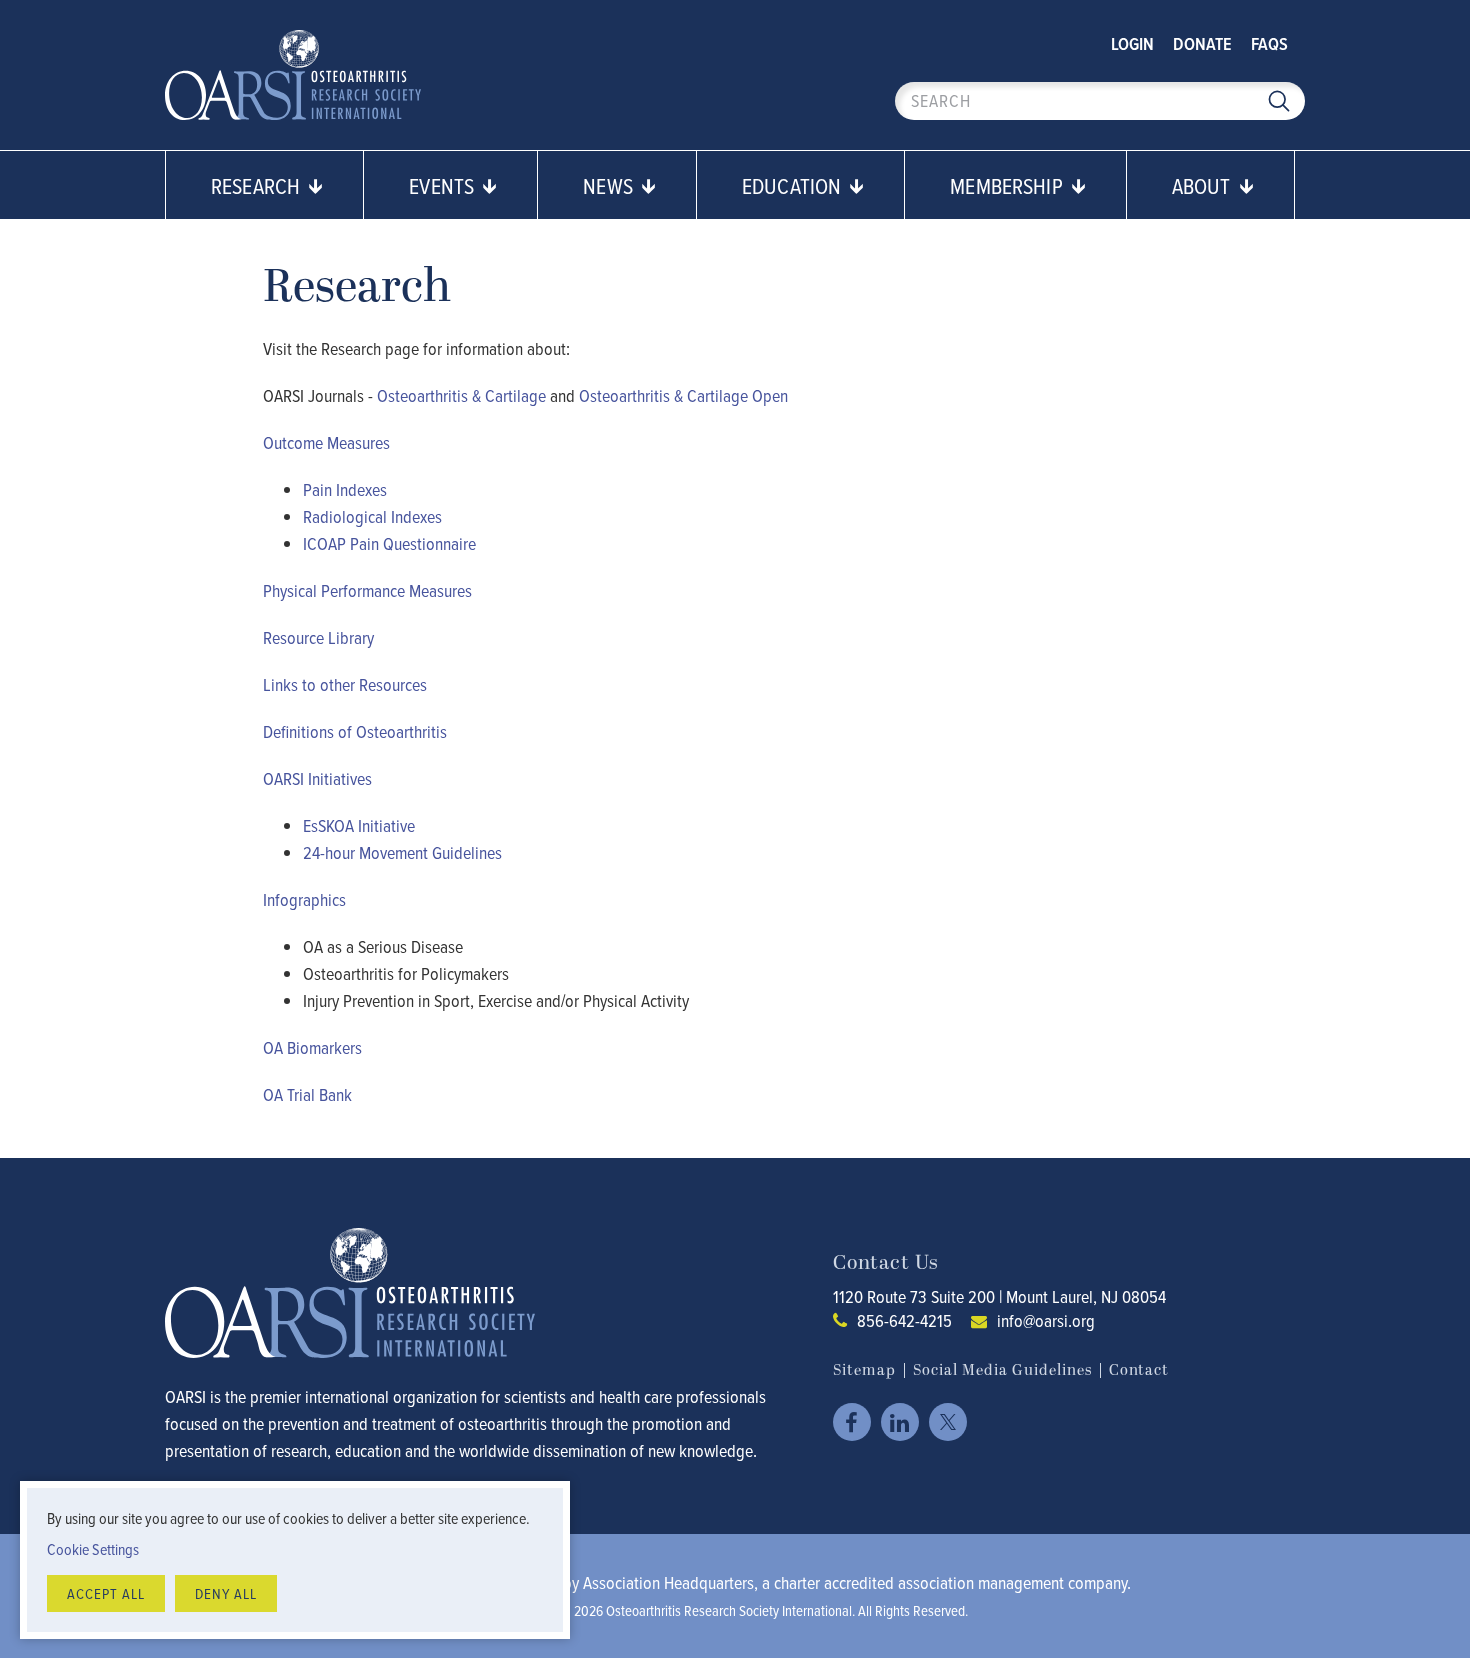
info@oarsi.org (1046, 1320)
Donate (1202, 43)
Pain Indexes (345, 489)
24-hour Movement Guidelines (402, 852)
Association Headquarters (668, 1582)
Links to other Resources (345, 684)
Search (1279, 101)
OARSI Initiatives (317, 778)
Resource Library (318, 637)
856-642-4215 (904, 1320)
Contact (1139, 1370)
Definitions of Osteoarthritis (355, 731)
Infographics (304, 899)
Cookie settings (93, 1549)
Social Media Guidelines (1002, 1370)
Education (794, 185)
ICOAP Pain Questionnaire (389, 543)
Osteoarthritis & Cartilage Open (683, 395)
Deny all (226, 1593)
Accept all (106, 1593)
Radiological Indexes (372, 516)
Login (1132, 43)
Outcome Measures (326, 442)
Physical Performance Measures (367, 590)
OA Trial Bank (307, 1094)
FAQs (1269, 43)
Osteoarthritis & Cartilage (461, 395)
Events (444, 185)
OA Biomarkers (312, 1047)
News (610, 185)
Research (258, 185)
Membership (1009, 185)
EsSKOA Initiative (359, 825)
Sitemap (864, 1370)
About (1204, 185)
